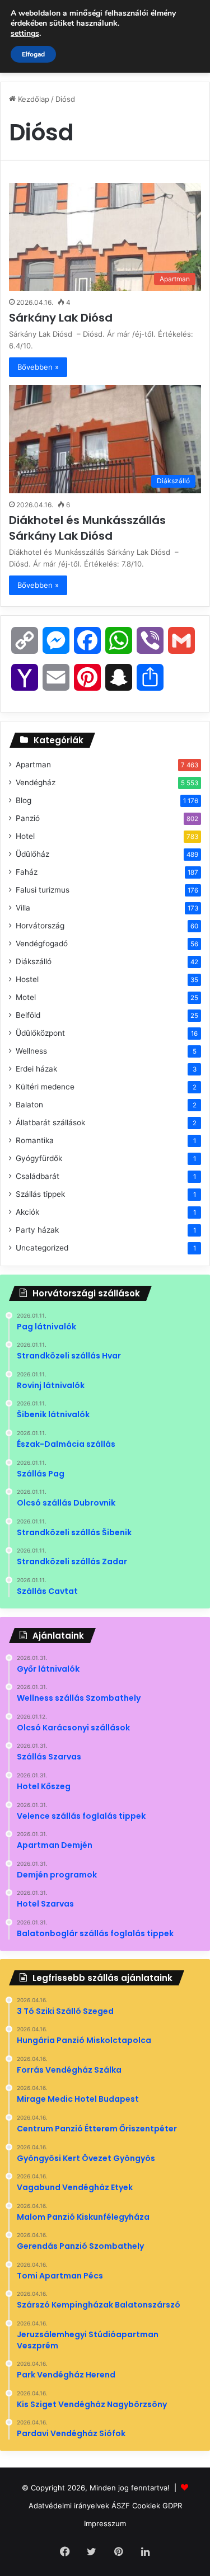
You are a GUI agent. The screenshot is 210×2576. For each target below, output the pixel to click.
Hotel (25, 836)
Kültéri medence (45, 1087)
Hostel (27, 979)
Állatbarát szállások (50, 1122)
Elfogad (33, 54)
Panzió (28, 818)
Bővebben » (38, 367)
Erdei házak (36, 1069)
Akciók (27, 1212)
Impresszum (105, 2523)
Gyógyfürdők (39, 1158)
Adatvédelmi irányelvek (69, 2506)
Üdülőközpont (40, 1033)
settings (25, 34)
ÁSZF (121, 2506)
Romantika (35, 1140)
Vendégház (36, 782)
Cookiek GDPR (157, 2506)
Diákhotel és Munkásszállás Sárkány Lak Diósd (87, 528)
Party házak (37, 1230)
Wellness (31, 1051)
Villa (23, 908)
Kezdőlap (32, 99)
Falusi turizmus (43, 890)
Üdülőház (32, 854)
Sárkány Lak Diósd (62, 318)
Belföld (28, 1015)
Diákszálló (34, 961)
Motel (26, 997)
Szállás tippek (40, 1194)
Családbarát (38, 1176)
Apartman (33, 765)
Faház (27, 872)
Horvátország (40, 926)
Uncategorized (42, 1248)
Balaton (29, 1105)
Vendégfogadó (42, 943)
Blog (24, 800)
